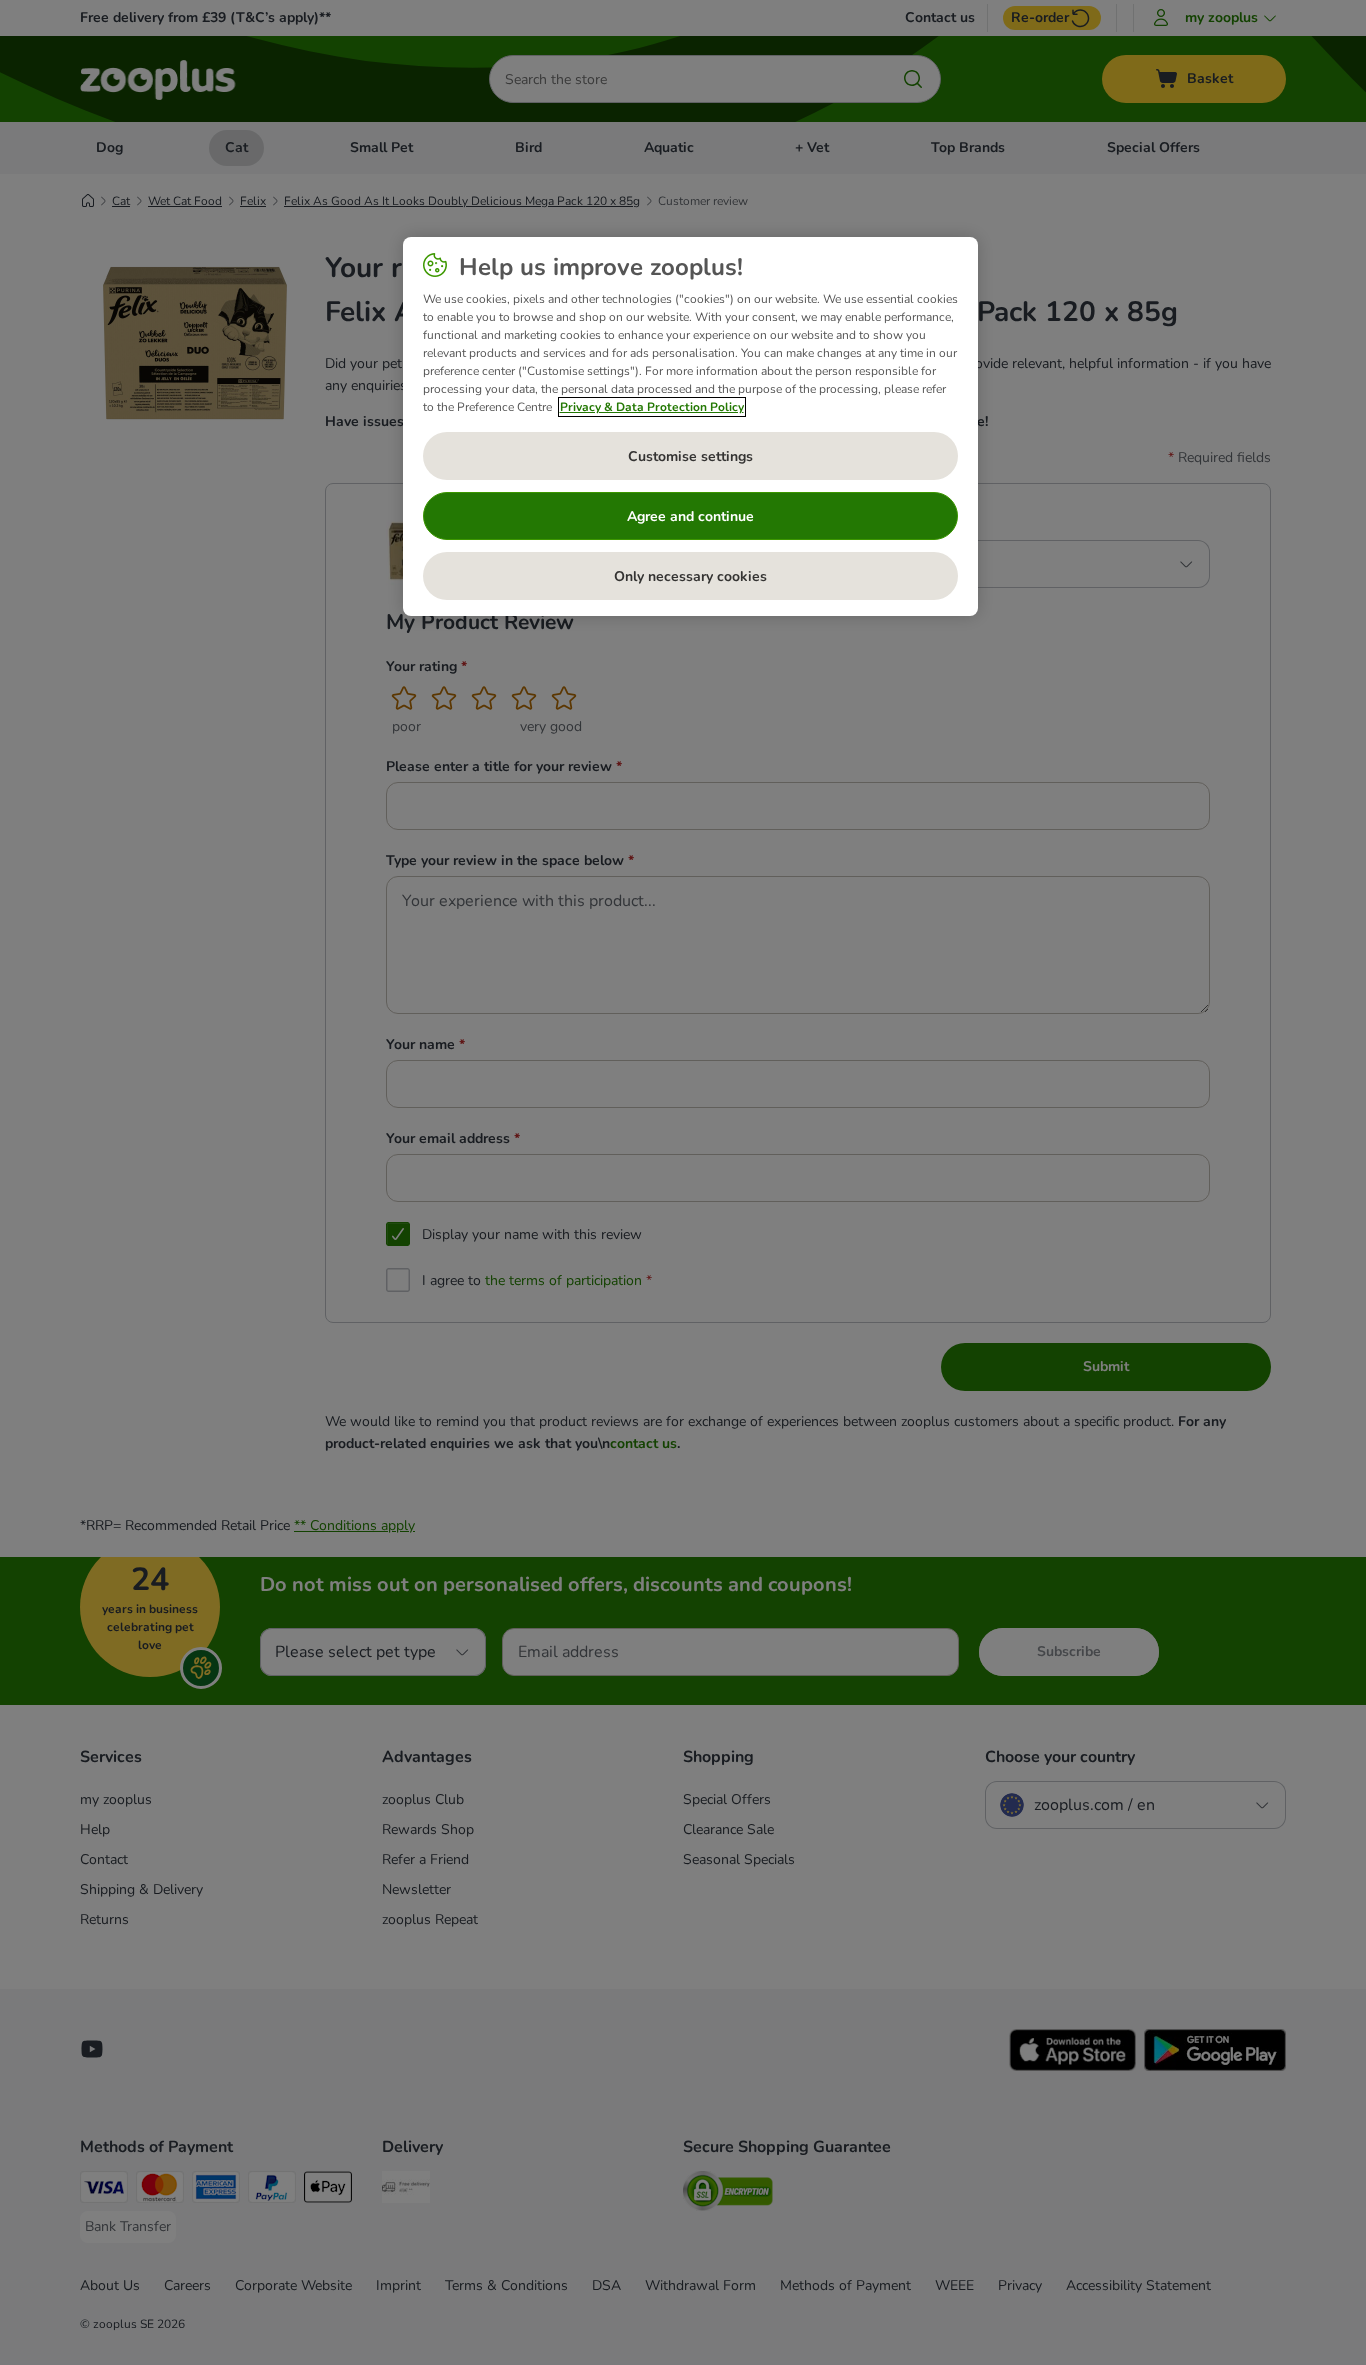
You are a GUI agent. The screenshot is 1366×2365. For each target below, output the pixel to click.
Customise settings (690, 456)
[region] (690, 427)
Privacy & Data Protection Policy (652, 407)
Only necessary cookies (690, 576)
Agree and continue (690, 516)
